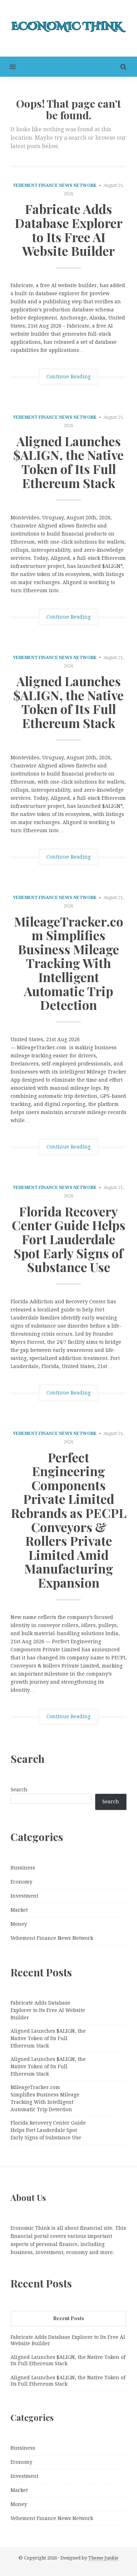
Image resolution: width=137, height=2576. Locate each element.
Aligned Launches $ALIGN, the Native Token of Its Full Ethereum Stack (68, 462)
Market (19, 1910)
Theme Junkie (103, 2558)
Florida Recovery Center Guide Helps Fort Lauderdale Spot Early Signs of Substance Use (68, 1239)
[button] (8, 67)
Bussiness (23, 1868)
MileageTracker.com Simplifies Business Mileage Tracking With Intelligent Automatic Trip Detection (69, 963)
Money (19, 1924)
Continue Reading (68, 376)
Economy (21, 1882)
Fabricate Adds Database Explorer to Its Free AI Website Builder (69, 230)
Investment (24, 1896)
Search (19, 1790)
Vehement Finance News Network (55, 185)
